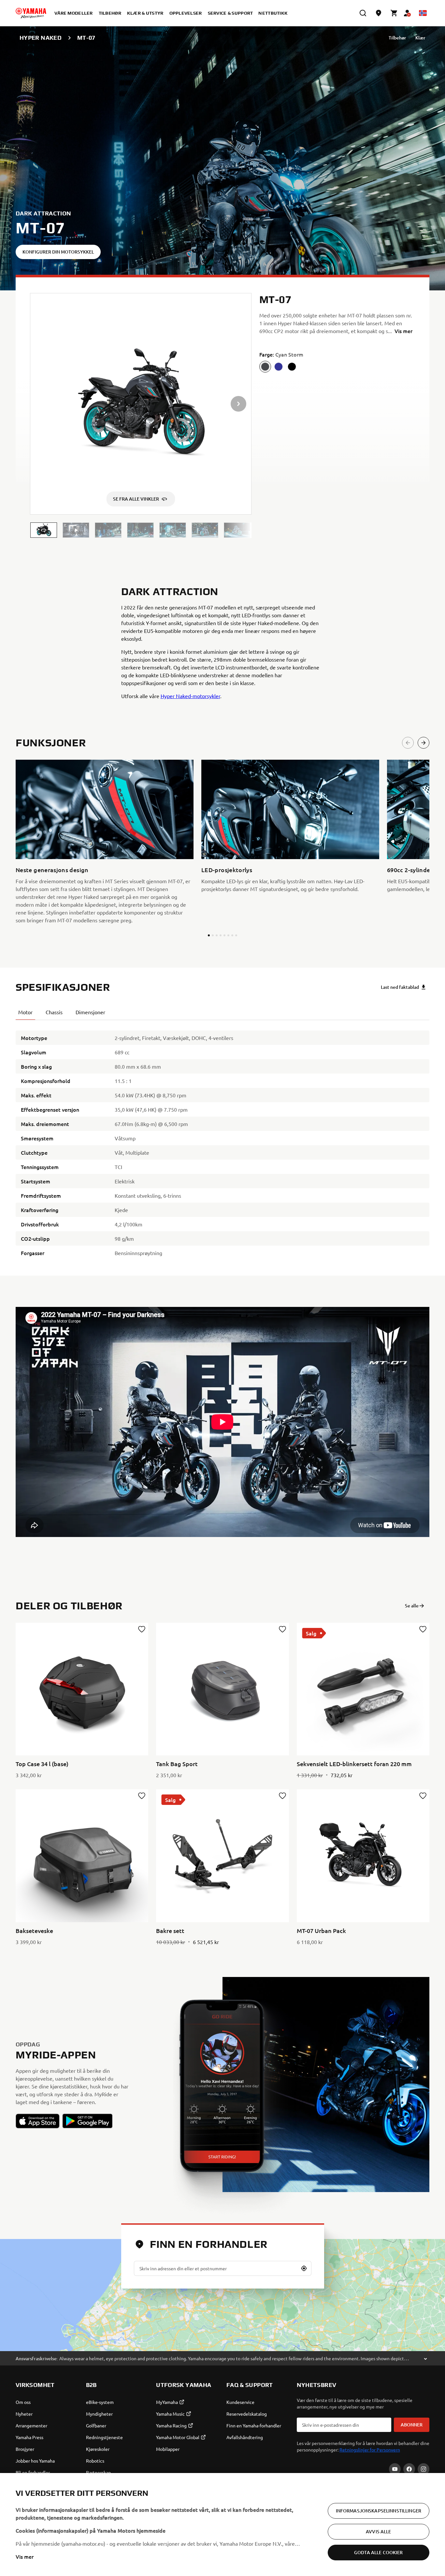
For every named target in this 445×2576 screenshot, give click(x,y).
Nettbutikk (273, 13)
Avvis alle (378, 2532)
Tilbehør (397, 38)
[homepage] (31, 13)
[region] (223, 2525)
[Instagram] (423, 2469)
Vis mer (25, 2556)
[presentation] (223, 1422)
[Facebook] (409, 2469)
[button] (44, 530)
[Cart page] (394, 13)
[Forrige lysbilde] (408, 743)
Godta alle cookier (379, 2552)
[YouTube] (395, 2469)
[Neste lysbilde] (423, 743)
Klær (420, 38)
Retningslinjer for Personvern (370, 2450)
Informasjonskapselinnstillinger (379, 2511)
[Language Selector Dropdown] (423, 13)
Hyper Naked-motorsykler (190, 696)
